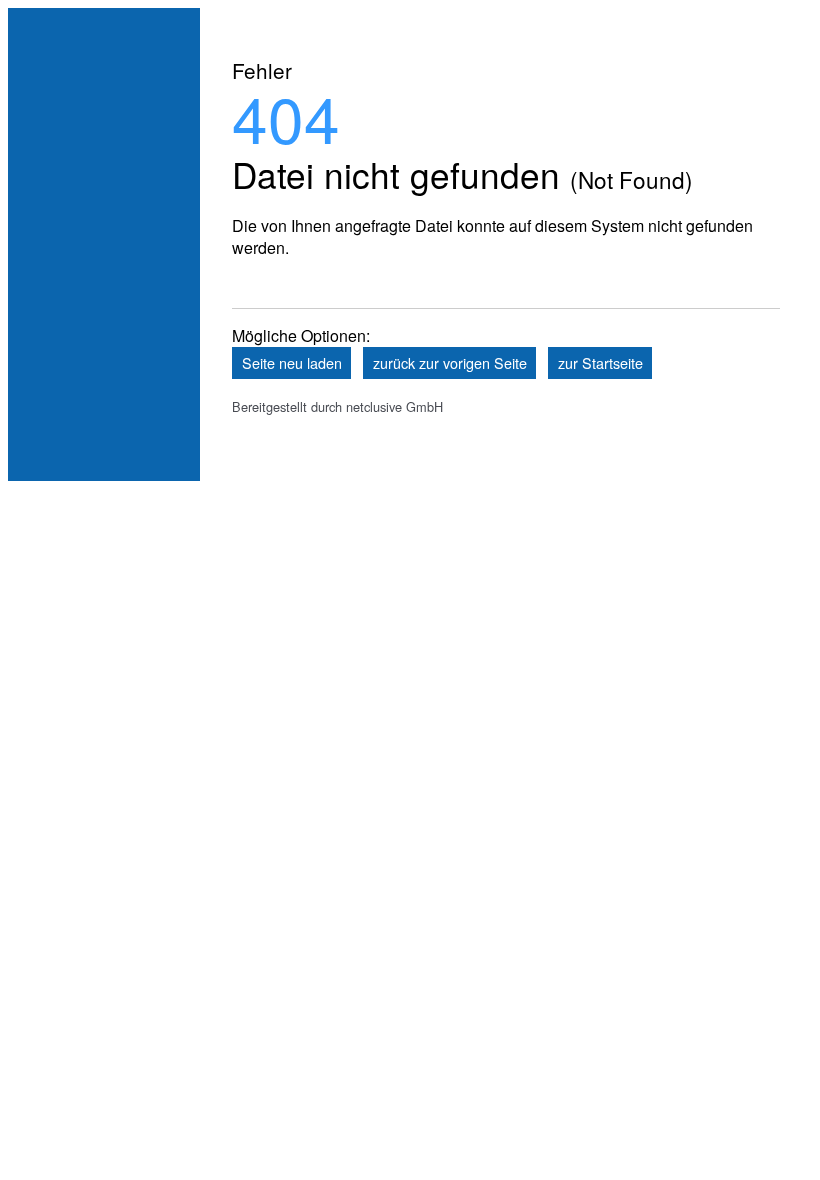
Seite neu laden (292, 362)
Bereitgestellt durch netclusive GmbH (337, 406)
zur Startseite (600, 362)
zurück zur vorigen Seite (450, 362)
